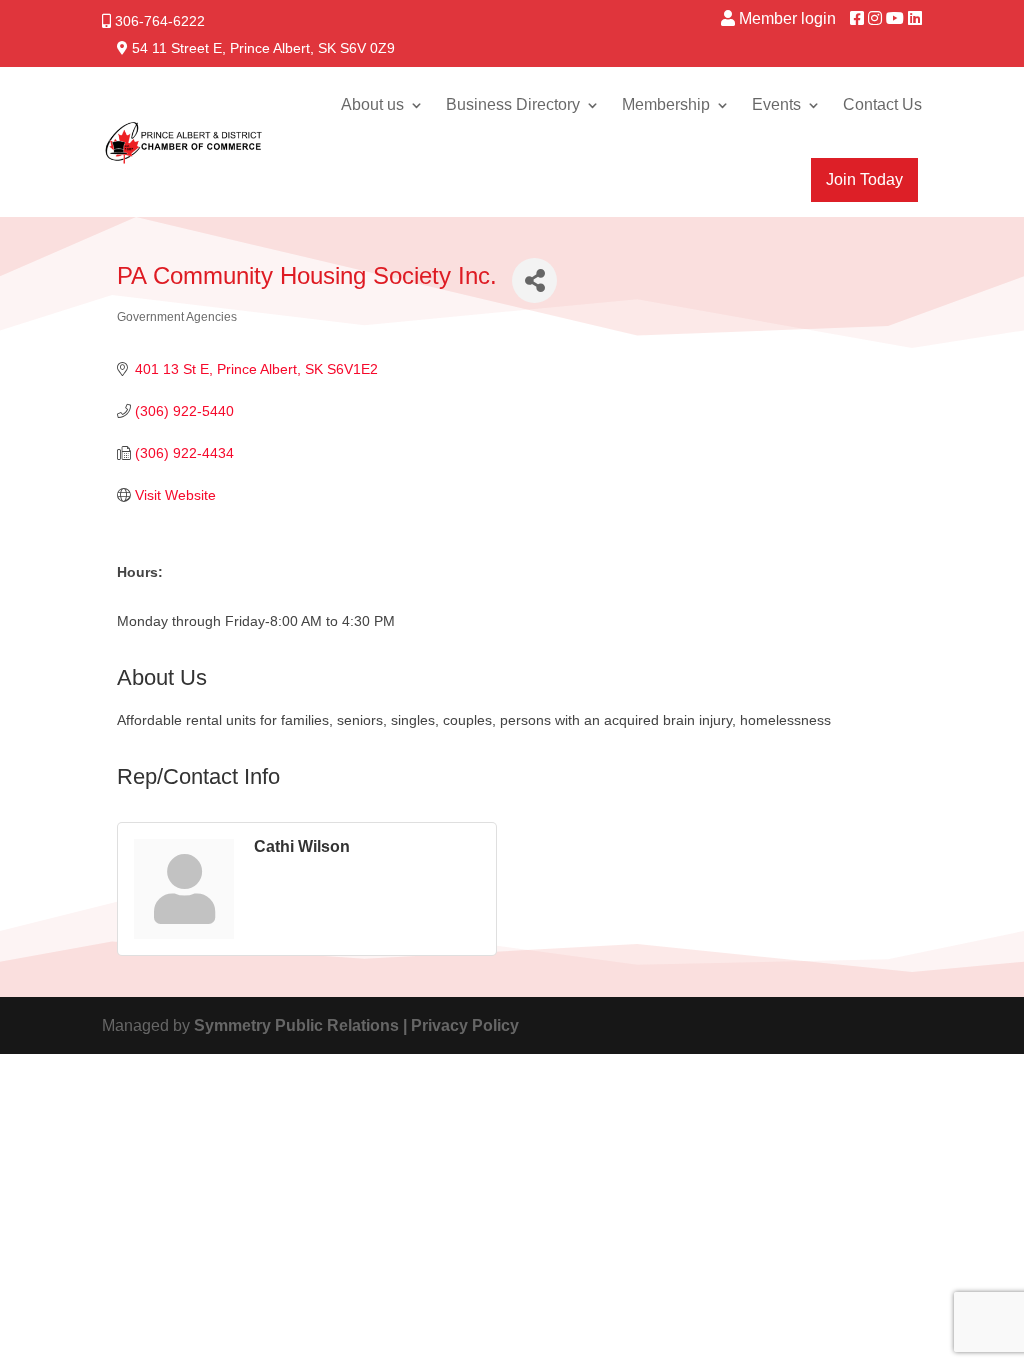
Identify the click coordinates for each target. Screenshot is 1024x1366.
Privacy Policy (465, 1025)
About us (372, 104)
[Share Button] (534, 280)
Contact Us (882, 104)
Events (776, 104)
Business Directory (513, 104)
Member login (787, 18)
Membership (666, 104)
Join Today (864, 179)
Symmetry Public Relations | (302, 1025)
